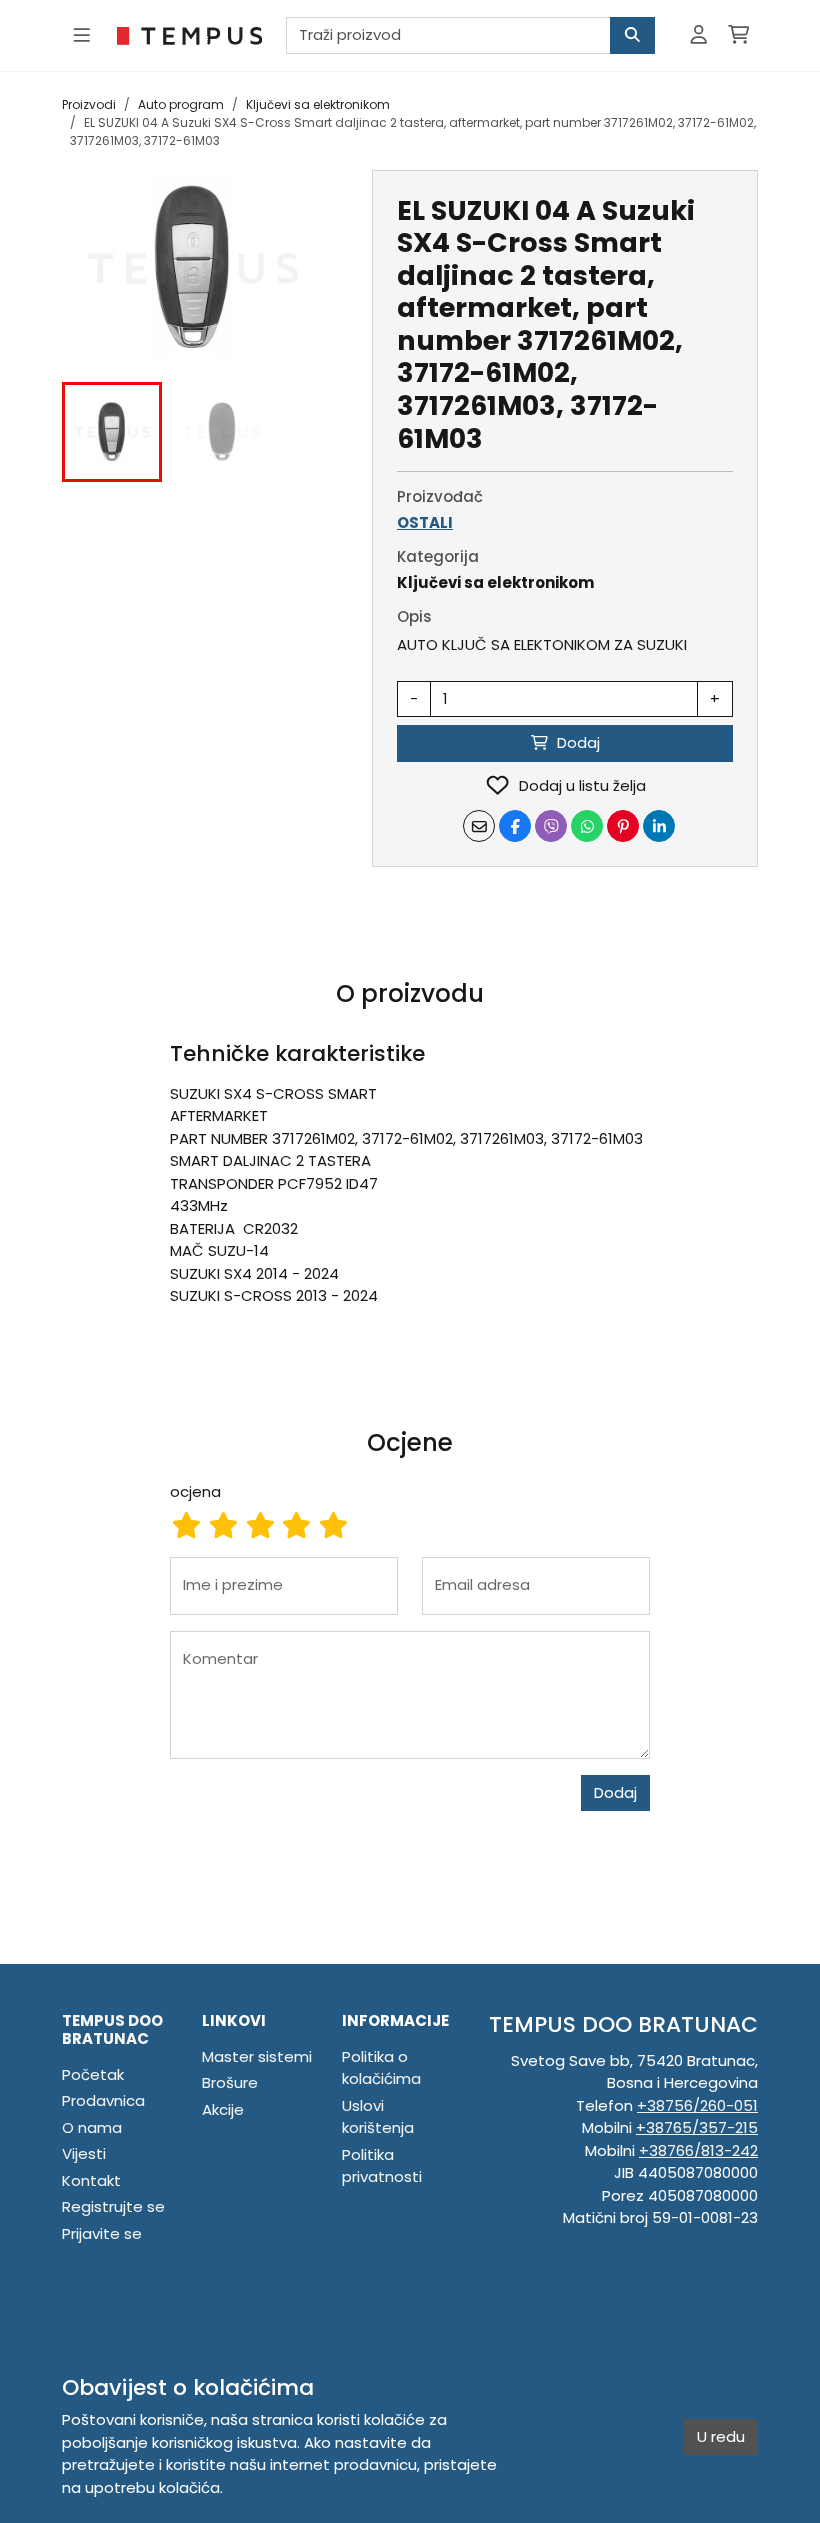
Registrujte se (113, 2206)
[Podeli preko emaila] (479, 826)
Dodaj (615, 1792)
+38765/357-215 (697, 2127)
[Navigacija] (81, 35)
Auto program (181, 104)
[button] (112, 432)
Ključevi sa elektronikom (318, 104)
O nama (92, 2127)
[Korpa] (738, 35)
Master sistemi (257, 2056)
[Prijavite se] (698, 35)
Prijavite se (102, 2233)
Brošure (230, 2082)
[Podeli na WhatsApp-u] (587, 826)
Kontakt (91, 2180)
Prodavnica (103, 2100)
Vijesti (84, 2153)
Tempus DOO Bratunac (112, 2029)
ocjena (195, 1491)
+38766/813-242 (698, 2150)
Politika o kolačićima (381, 2068)
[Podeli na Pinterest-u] (623, 826)
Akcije (223, 2109)
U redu (721, 2436)
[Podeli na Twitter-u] (551, 826)
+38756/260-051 (697, 2105)
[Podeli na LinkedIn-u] (659, 826)
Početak (93, 2074)
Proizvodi (89, 104)
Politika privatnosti (382, 2166)
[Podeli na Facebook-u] (515, 826)
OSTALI (425, 522)
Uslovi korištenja (378, 2117)
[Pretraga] (632, 35)
